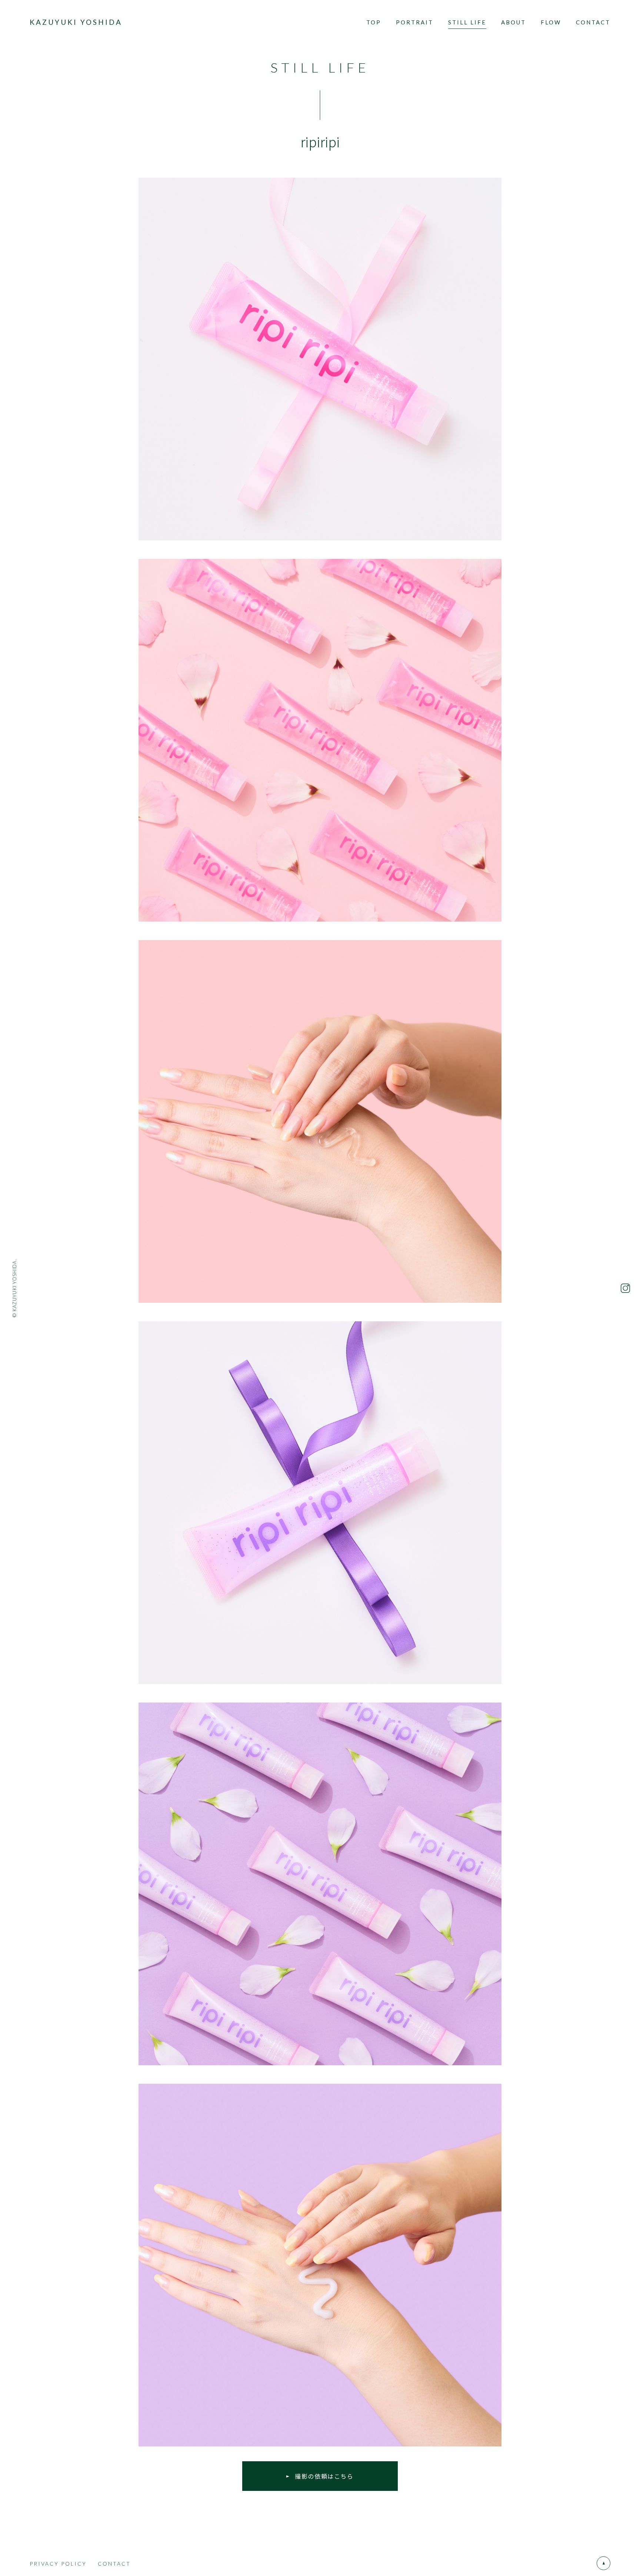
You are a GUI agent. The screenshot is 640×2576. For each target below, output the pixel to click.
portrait (415, 22)
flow (551, 22)
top (374, 22)
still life (467, 22)
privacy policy (58, 2564)
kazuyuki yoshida (76, 22)
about (514, 22)
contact (593, 22)
